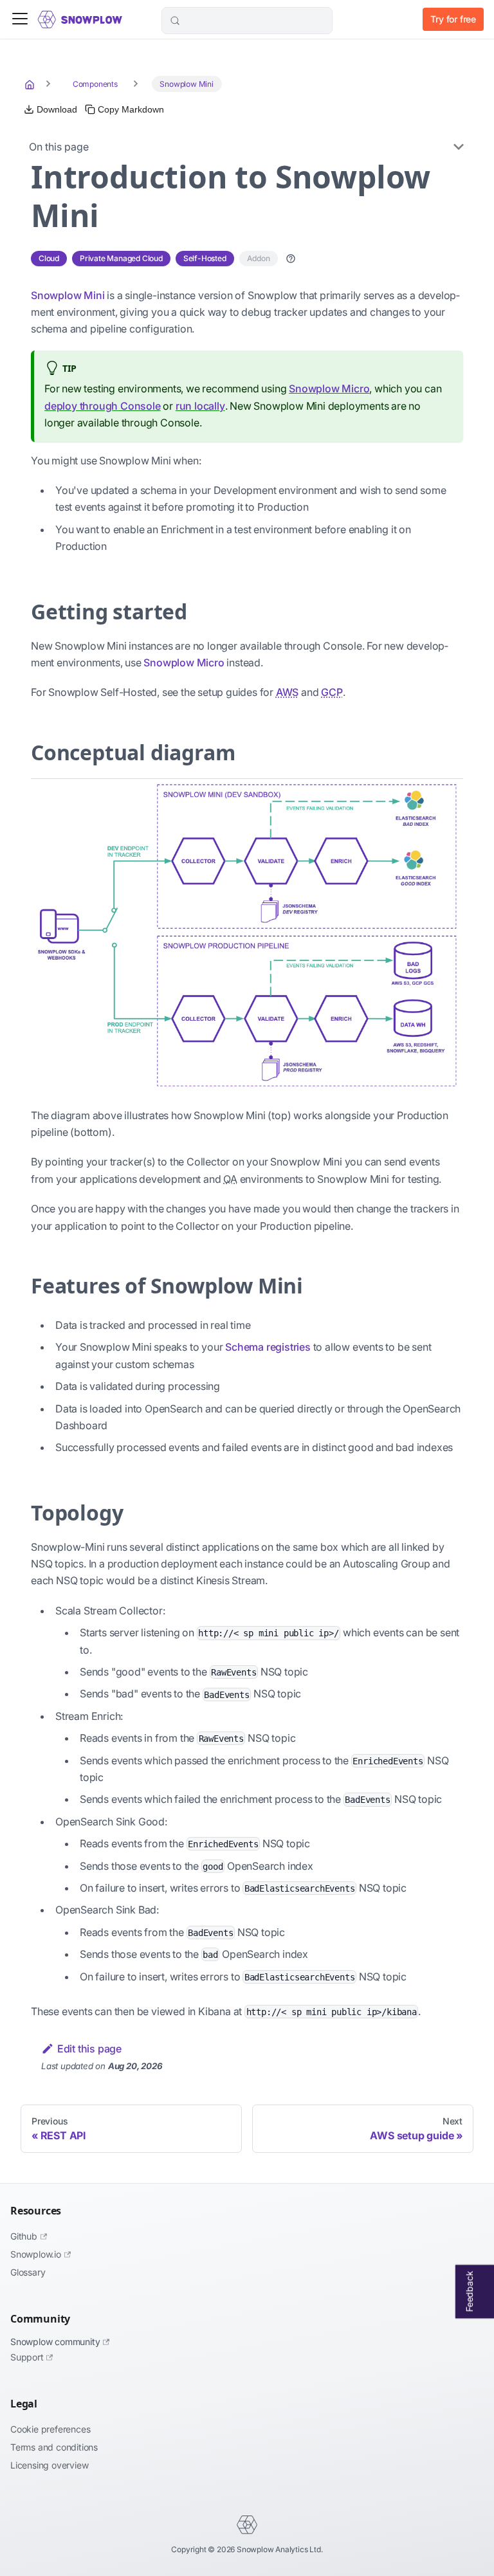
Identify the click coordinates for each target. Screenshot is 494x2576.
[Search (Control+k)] (247, 21)
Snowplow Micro (329, 388)
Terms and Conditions (54, 2447)
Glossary (28, 2272)
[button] (291, 259)
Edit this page (89, 2049)
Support (27, 2357)
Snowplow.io (36, 2254)
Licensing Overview (49, 2465)
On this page (59, 147)
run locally (200, 406)
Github (24, 2236)
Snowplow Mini (68, 295)
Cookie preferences (50, 2429)
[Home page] (31, 84)
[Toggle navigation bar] (20, 20)
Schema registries (268, 1347)
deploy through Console (103, 406)
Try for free (453, 19)
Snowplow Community (55, 2342)
